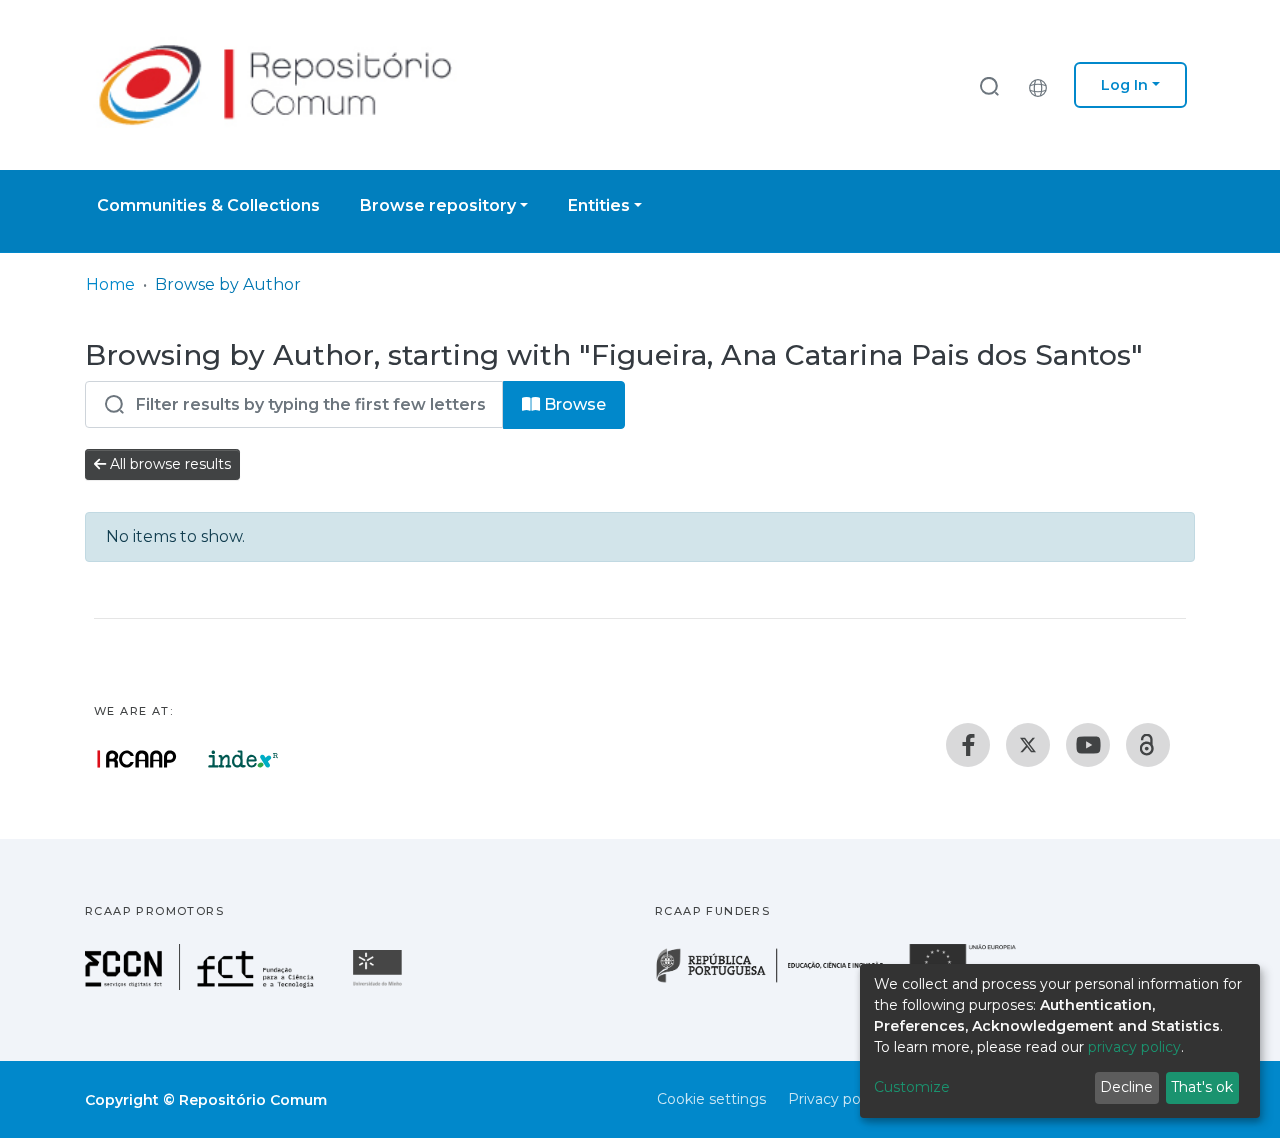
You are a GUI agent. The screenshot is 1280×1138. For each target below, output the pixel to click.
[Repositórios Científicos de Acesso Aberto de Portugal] (137, 759)
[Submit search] (989, 85)
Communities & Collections (208, 205)
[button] (1043, 85)
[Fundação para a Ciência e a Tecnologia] (202, 984)
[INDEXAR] (243, 759)
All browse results (168, 464)
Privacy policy (835, 1099)
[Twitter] (1028, 745)
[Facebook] (968, 745)
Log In (1124, 85)
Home (110, 284)
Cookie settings (711, 1099)
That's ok (1202, 1087)
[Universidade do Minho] (380, 984)
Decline (1126, 1087)
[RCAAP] (1148, 745)
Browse (573, 404)
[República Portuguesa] (780, 980)
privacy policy (1134, 1047)
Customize (912, 1087)
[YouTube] (1088, 745)
